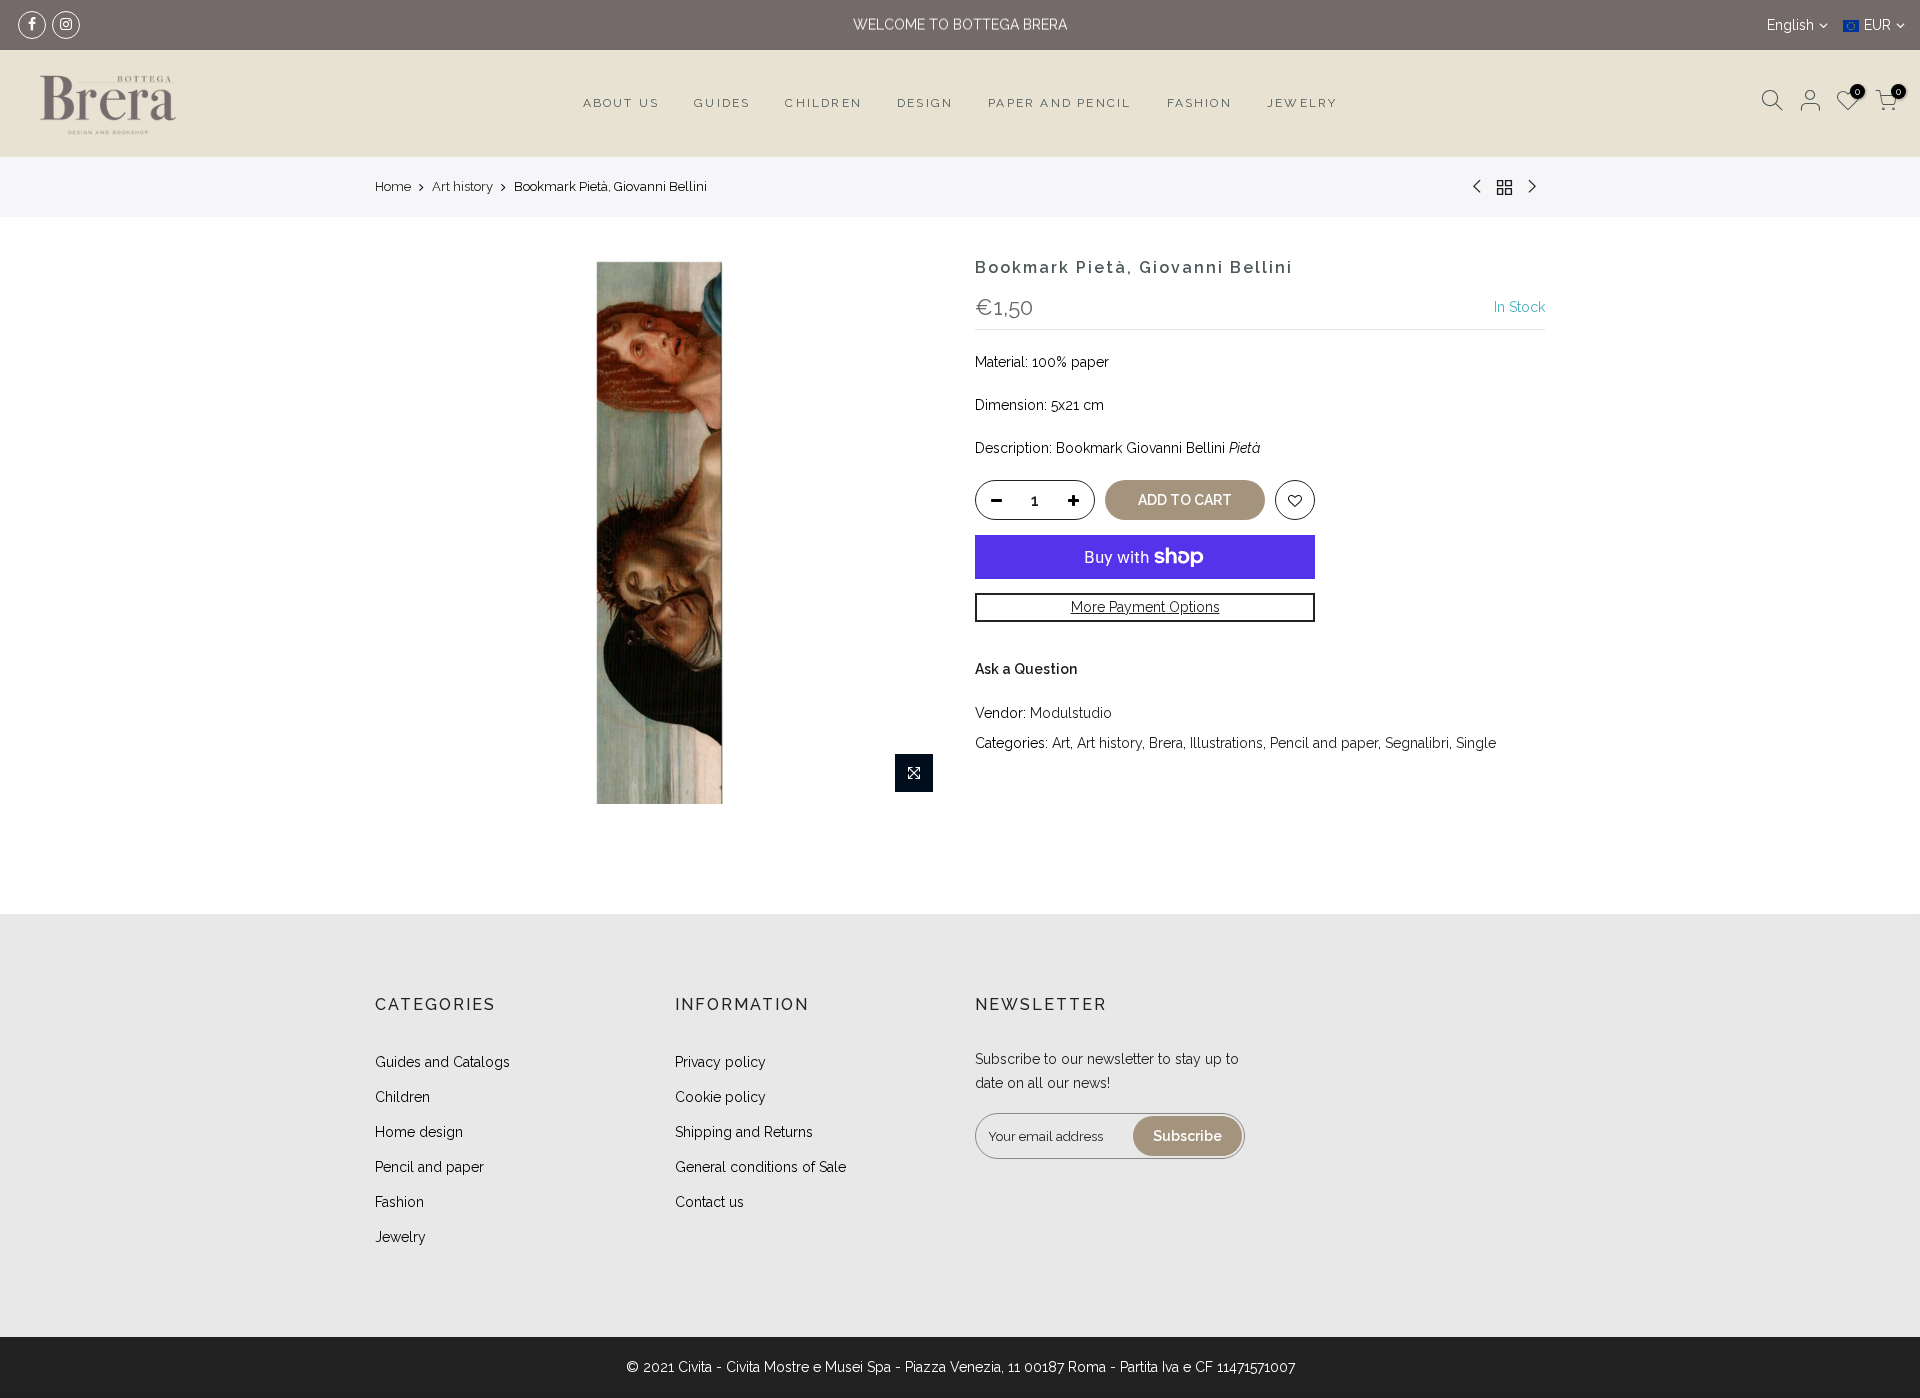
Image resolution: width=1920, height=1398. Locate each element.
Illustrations (1226, 743)
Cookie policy (720, 1097)
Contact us (709, 1202)
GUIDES (722, 103)
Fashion (399, 1202)
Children (402, 1097)
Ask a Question (1026, 669)
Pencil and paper (1324, 743)
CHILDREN (823, 103)
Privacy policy (720, 1062)
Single (1476, 743)
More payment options (1145, 607)
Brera (1166, 743)
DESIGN (925, 103)
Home (393, 186)
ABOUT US (621, 103)
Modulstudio (1071, 713)
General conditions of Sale (760, 1167)
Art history (462, 186)
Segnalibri (1417, 743)
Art (1061, 743)
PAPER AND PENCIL (1059, 103)
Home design (419, 1132)
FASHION (1199, 103)
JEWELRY (1302, 103)
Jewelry (400, 1237)
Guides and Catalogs (442, 1062)
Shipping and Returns (744, 1132)
